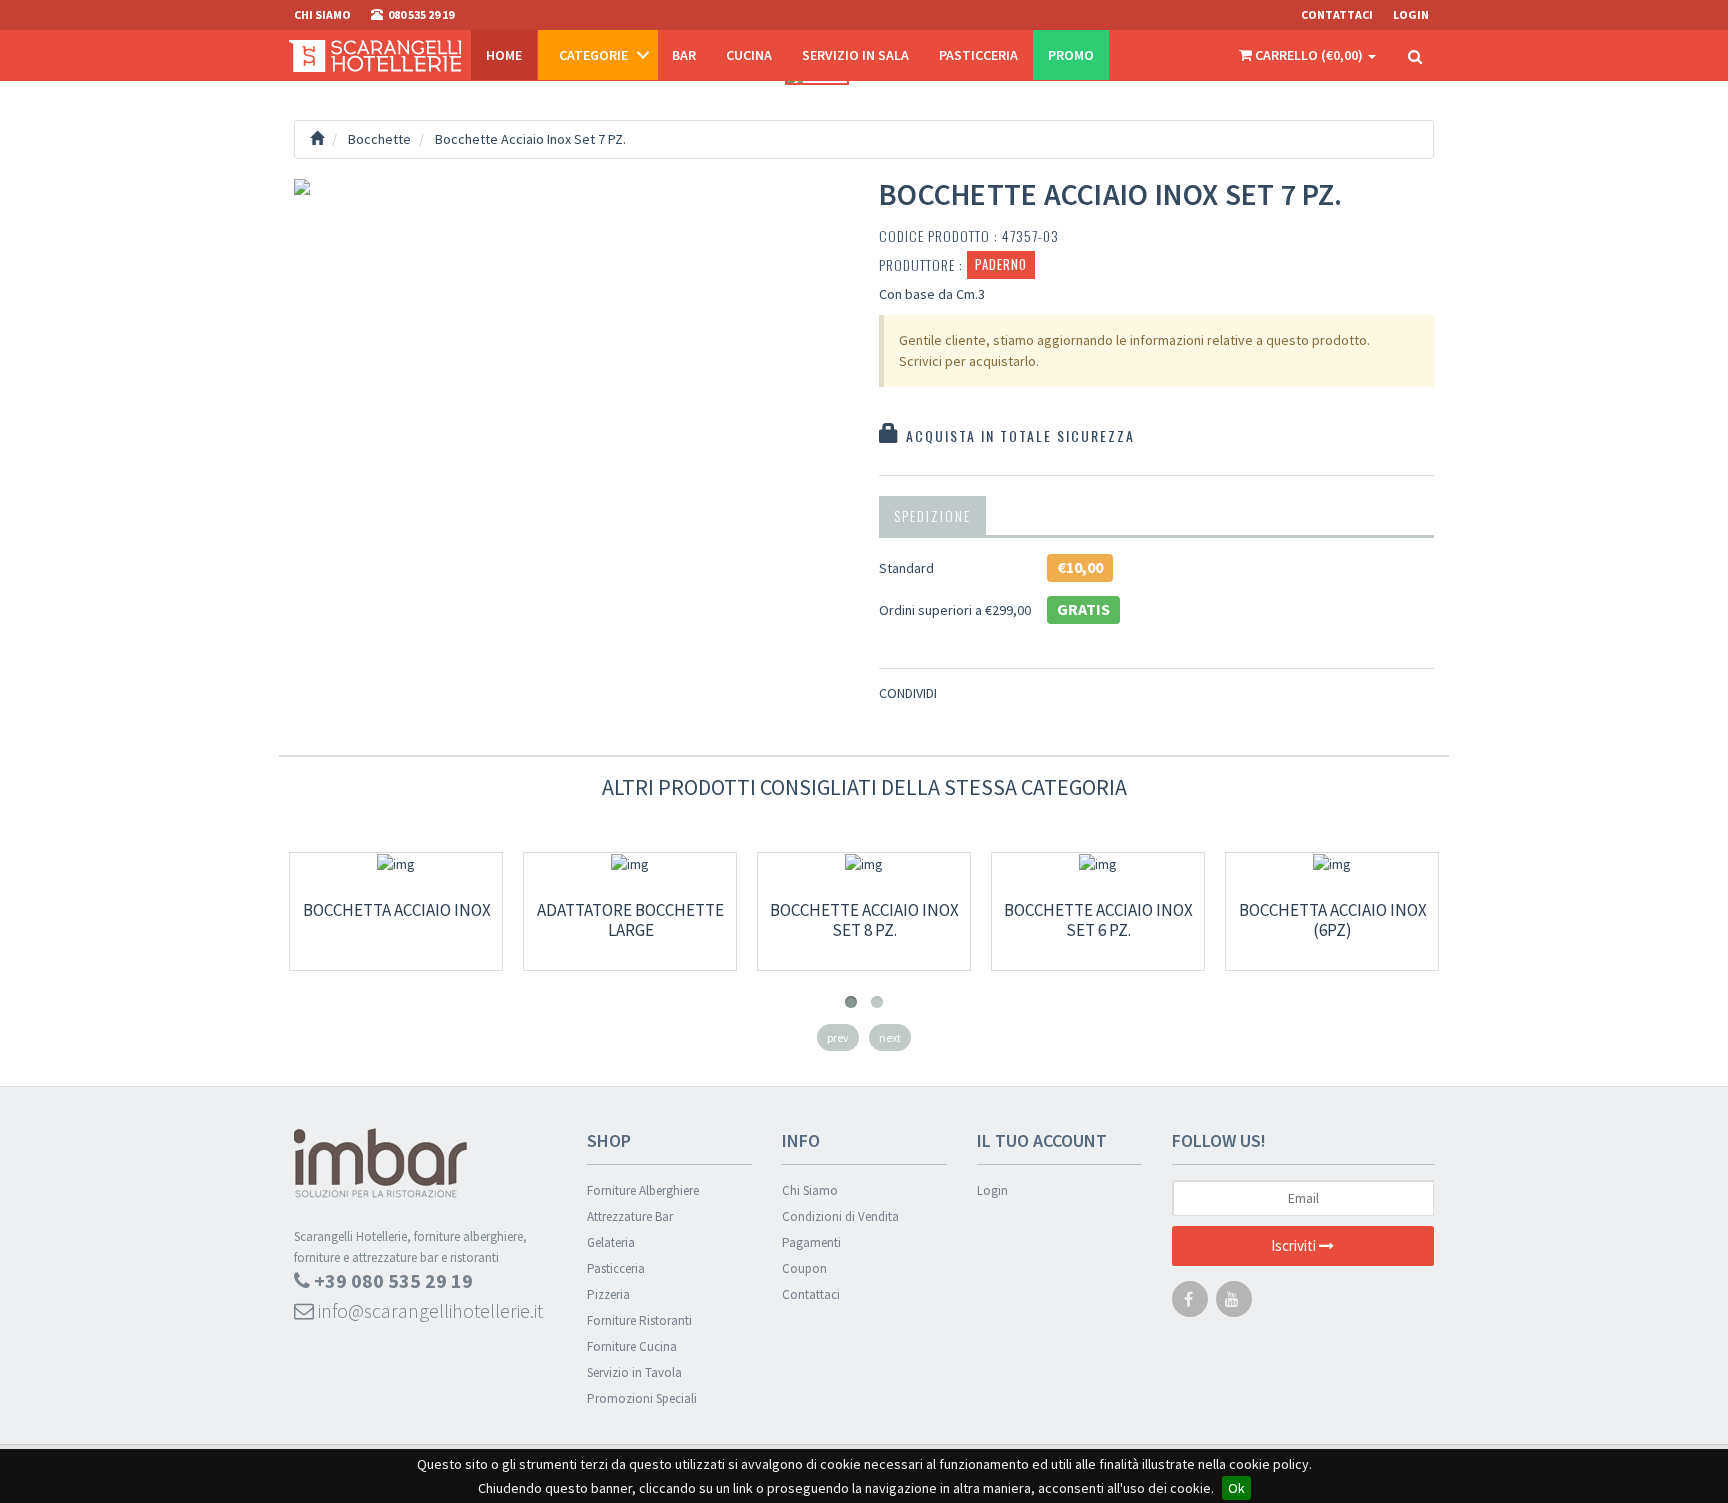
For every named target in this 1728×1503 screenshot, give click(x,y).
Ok (1236, 1488)
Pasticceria (978, 55)
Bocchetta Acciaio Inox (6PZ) (1333, 920)
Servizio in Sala (855, 55)
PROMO (1071, 55)
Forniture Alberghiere (643, 1190)
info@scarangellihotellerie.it (428, 1310)
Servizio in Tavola (634, 1372)
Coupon (804, 1268)
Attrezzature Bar (630, 1216)
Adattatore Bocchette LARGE (630, 920)
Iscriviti (1295, 1245)
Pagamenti (811, 1242)
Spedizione (932, 515)
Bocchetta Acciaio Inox (397, 910)
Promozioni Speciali (642, 1398)
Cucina (749, 55)
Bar (684, 55)
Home (504, 55)
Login (992, 1190)
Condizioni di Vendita (840, 1216)
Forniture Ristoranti (639, 1320)
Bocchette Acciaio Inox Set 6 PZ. (1098, 920)
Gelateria (611, 1242)
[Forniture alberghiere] (375, 55)
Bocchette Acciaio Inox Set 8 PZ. (864, 920)
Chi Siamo (810, 1190)
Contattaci (1337, 14)
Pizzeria (608, 1294)
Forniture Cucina (632, 1346)
